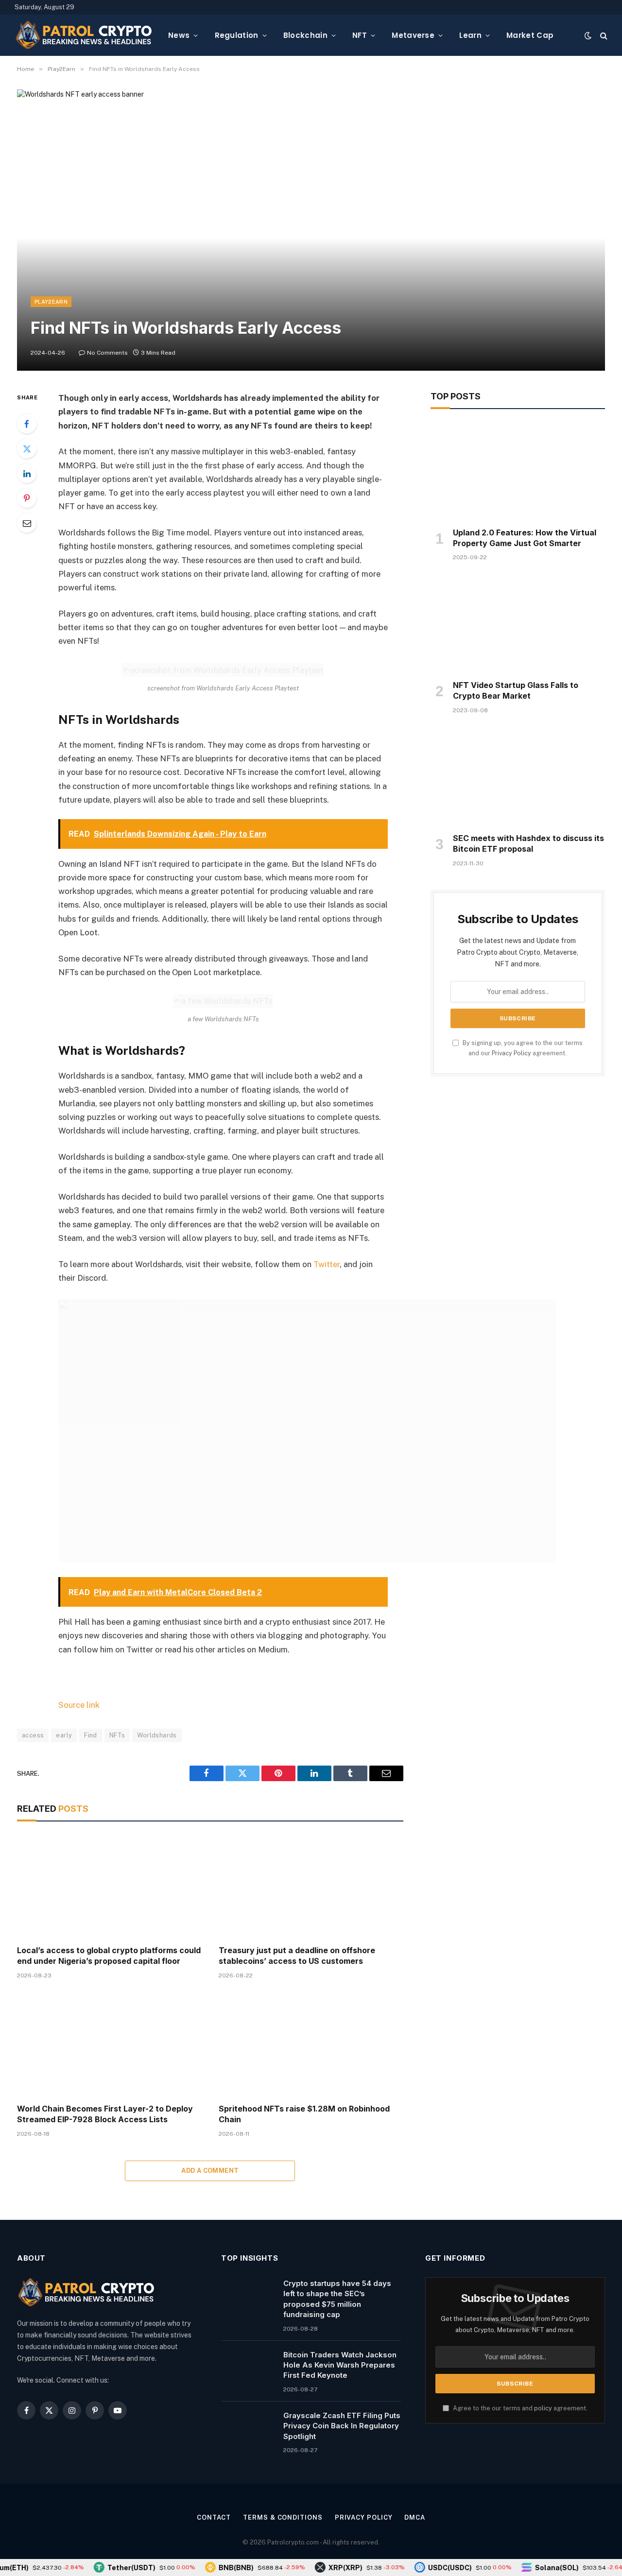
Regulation (237, 35)
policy (543, 2408)
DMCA (415, 2517)
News (179, 35)
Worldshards (157, 1735)
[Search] (603, 35)
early (64, 1735)
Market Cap (530, 35)
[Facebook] (27, 424)
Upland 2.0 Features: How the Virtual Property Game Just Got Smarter (525, 538)
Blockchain (305, 35)
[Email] (27, 523)
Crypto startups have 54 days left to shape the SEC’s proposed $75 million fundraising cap (337, 2299)
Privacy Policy (511, 1053)
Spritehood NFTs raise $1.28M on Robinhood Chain (304, 2114)
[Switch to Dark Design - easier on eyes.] (588, 35)
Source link (79, 1705)
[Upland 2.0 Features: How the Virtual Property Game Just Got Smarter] (518, 471)
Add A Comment (210, 2171)
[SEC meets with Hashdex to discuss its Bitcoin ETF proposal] (518, 776)
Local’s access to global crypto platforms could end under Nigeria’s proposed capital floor (109, 1956)
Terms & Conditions (283, 2517)
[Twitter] (27, 448)
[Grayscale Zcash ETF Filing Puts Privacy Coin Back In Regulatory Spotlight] (248, 2428)
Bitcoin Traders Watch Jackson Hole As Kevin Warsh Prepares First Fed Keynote (340, 2365)
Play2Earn (51, 302)
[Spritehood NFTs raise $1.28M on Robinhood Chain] (311, 2044)
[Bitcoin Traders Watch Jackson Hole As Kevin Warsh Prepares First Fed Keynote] (248, 2367)
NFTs (117, 1735)
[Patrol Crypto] (84, 35)
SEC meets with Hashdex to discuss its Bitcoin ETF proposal (528, 843)
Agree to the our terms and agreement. (519, 2408)
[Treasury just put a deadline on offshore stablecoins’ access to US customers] (311, 1886)
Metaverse (413, 35)
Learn (470, 35)
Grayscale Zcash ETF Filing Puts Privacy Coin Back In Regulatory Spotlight (342, 2426)
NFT (360, 35)
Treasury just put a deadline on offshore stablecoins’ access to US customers (297, 1956)
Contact (214, 2517)
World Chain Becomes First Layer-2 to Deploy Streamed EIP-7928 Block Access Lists (105, 2114)
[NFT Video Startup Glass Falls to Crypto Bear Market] (518, 623)
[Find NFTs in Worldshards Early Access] (311, 230)
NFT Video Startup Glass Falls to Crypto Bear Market (516, 690)
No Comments (107, 353)
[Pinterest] (27, 498)
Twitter (327, 1264)
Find (91, 1735)
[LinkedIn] (27, 473)
